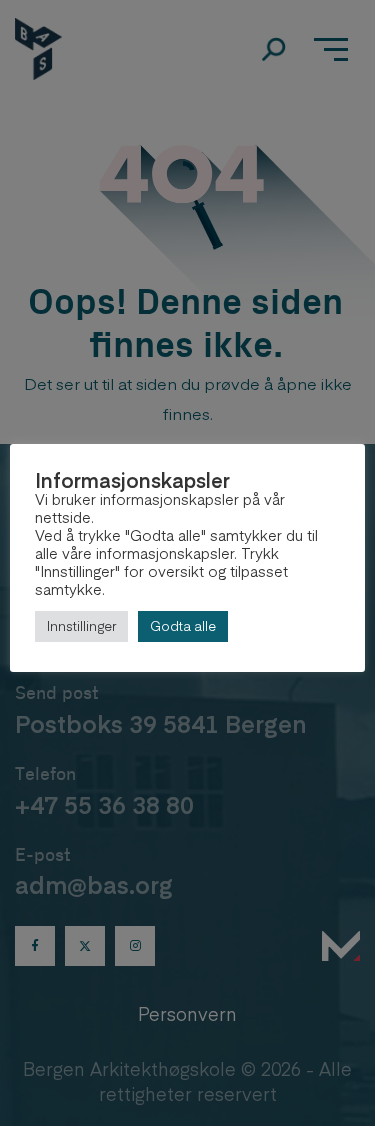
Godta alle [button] (183, 626)
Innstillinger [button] (81, 626)
